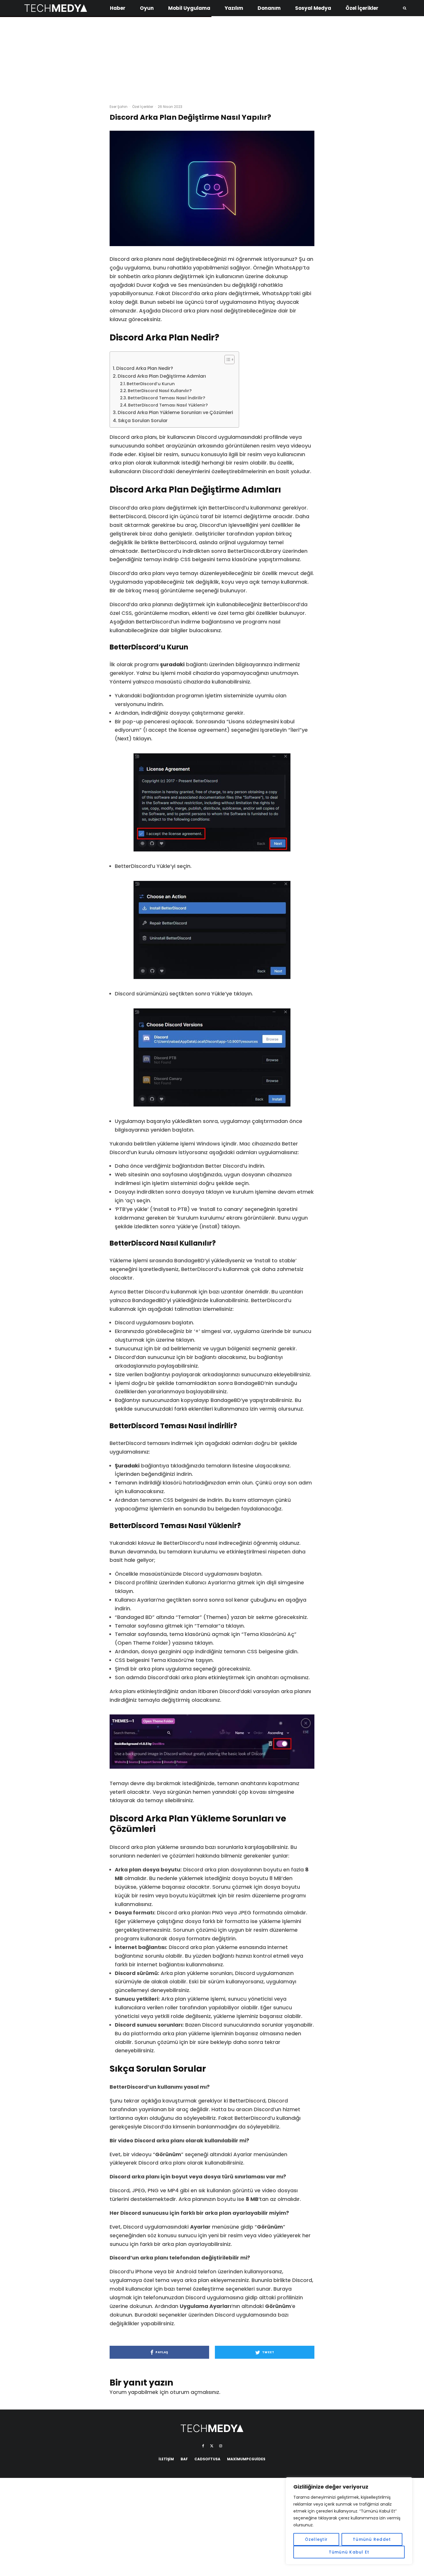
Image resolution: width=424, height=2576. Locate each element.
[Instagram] (221, 2446)
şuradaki (172, 664)
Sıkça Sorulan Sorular (143, 421)
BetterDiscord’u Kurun (151, 384)
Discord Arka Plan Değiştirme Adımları (162, 376)
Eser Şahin (119, 107)
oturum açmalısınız (195, 2392)
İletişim (166, 2459)
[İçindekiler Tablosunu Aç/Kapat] (227, 360)
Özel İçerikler (362, 8)
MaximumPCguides (246, 2459)
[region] (349, 2521)
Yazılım (234, 8)
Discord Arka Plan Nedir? (145, 368)
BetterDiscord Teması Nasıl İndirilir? (166, 398)
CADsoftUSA (207, 2459)
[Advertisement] (212, 58)
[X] (212, 2446)
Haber (118, 8)
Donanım (269, 8)
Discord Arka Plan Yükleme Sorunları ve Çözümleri (175, 412)
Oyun (147, 8)
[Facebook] (203, 2446)
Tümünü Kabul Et (349, 2552)
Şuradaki (127, 1466)
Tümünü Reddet (372, 2539)
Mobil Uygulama (189, 8)
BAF (184, 2459)
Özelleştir (316, 2539)
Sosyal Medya (313, 8)
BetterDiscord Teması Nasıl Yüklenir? (168, 405)
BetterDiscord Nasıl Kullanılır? (160, 391)
